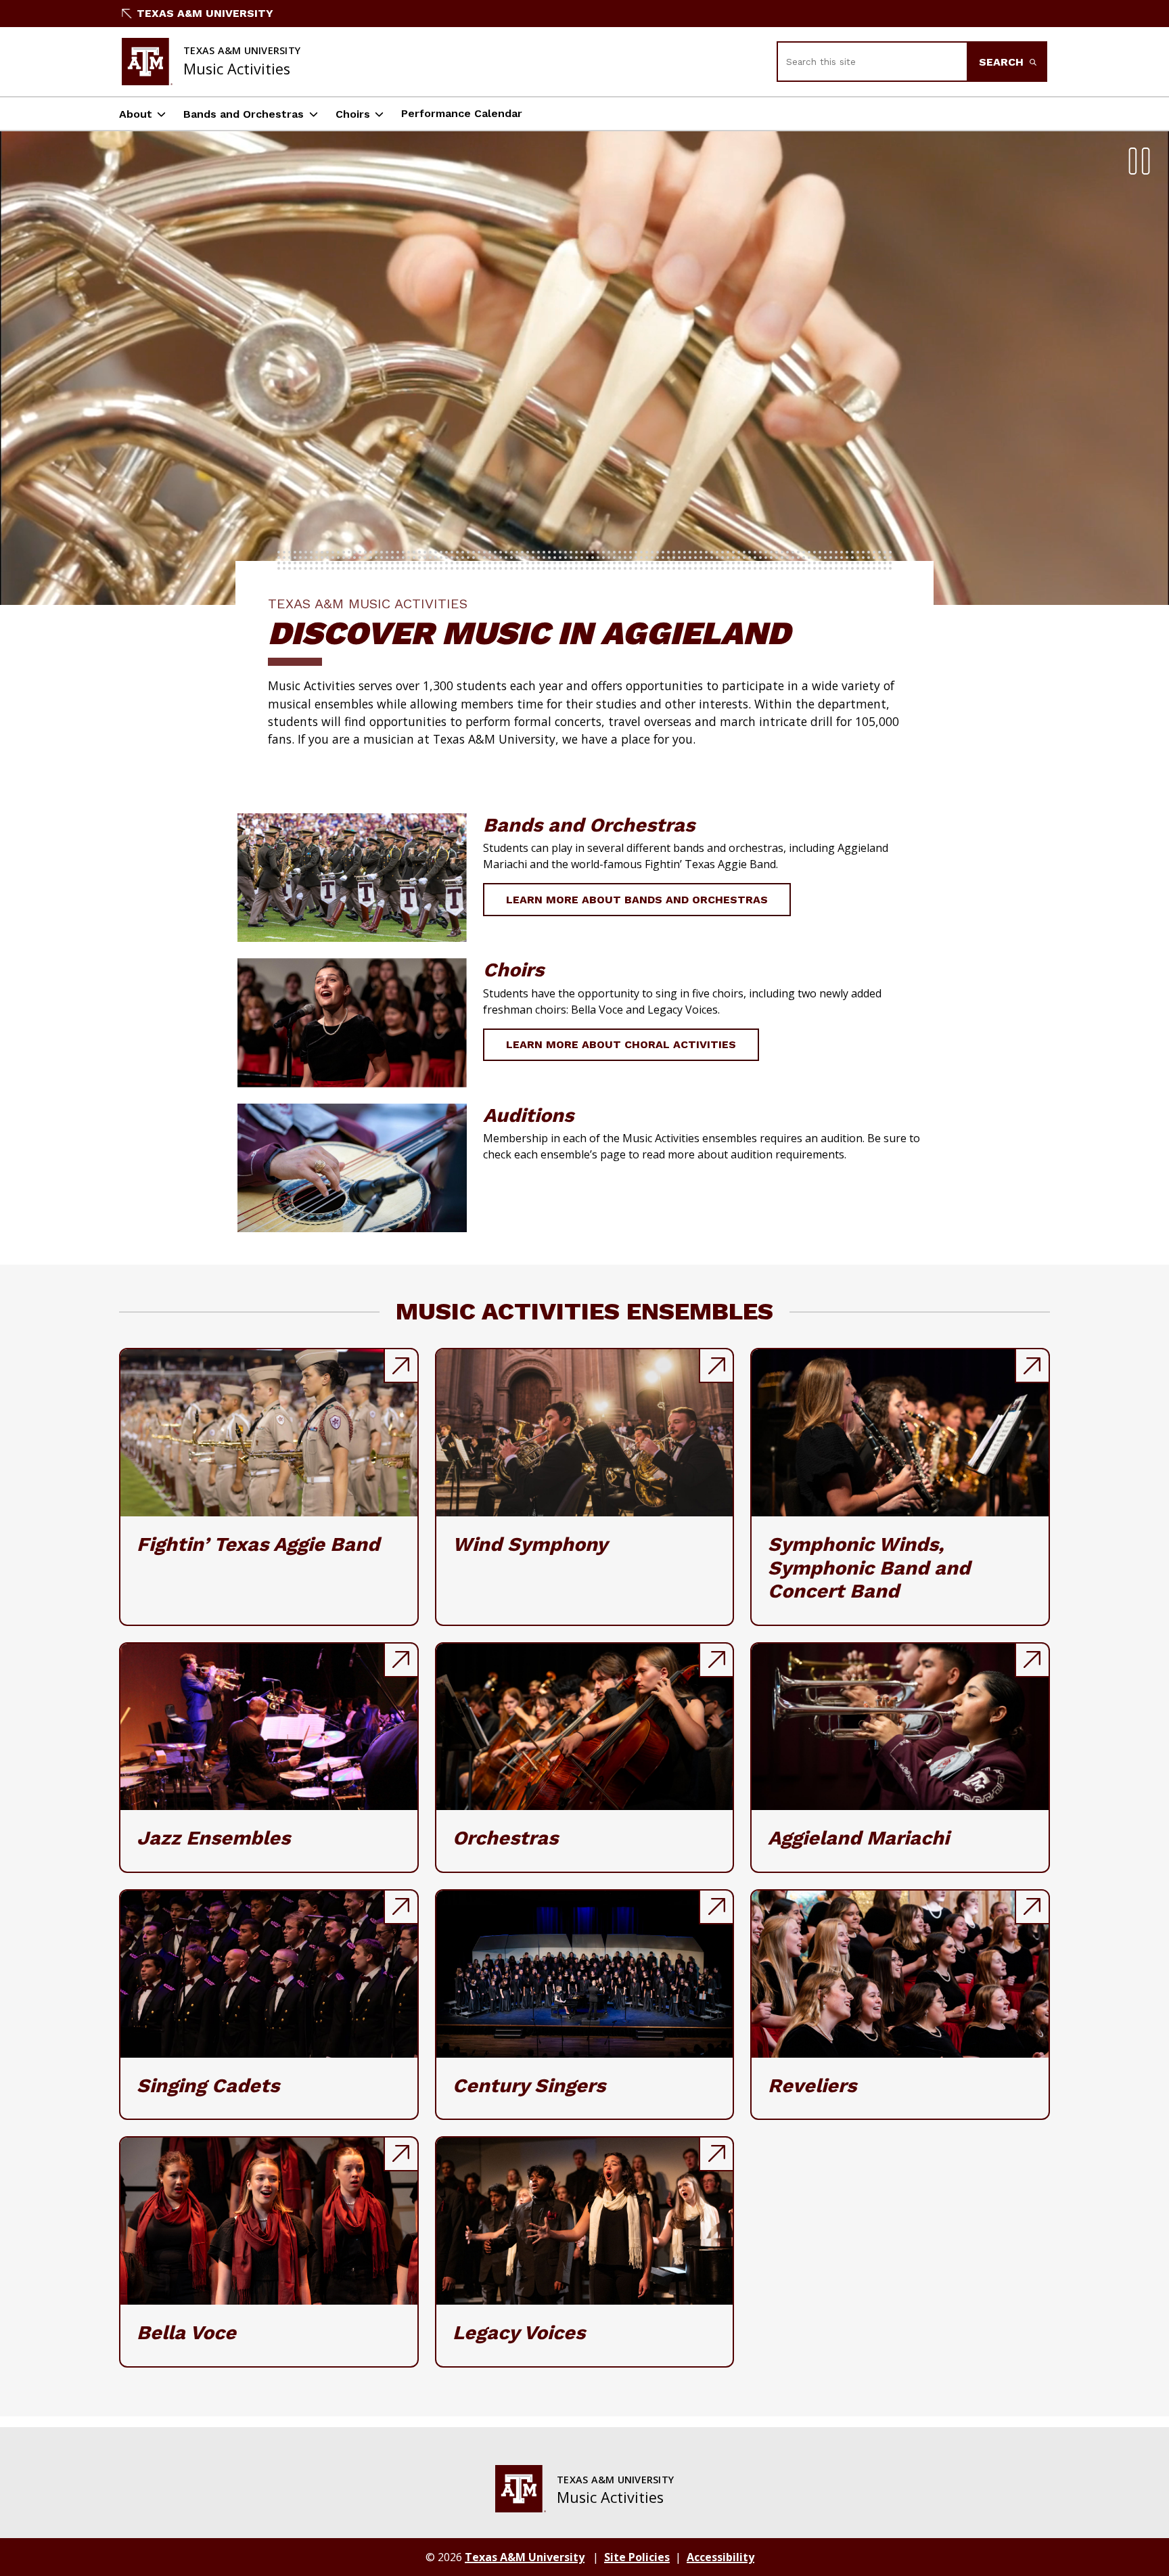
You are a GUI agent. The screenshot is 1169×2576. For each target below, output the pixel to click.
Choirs (353, 114)
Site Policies (637, 2557)
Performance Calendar (462, 113)
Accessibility (720, 2557)
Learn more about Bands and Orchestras (637, 900)
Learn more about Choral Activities (621, 1044)
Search (1003, 62)
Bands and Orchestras (244, 114)
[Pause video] (1139, 161)
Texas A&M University (205, 13)
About (136, 114)
